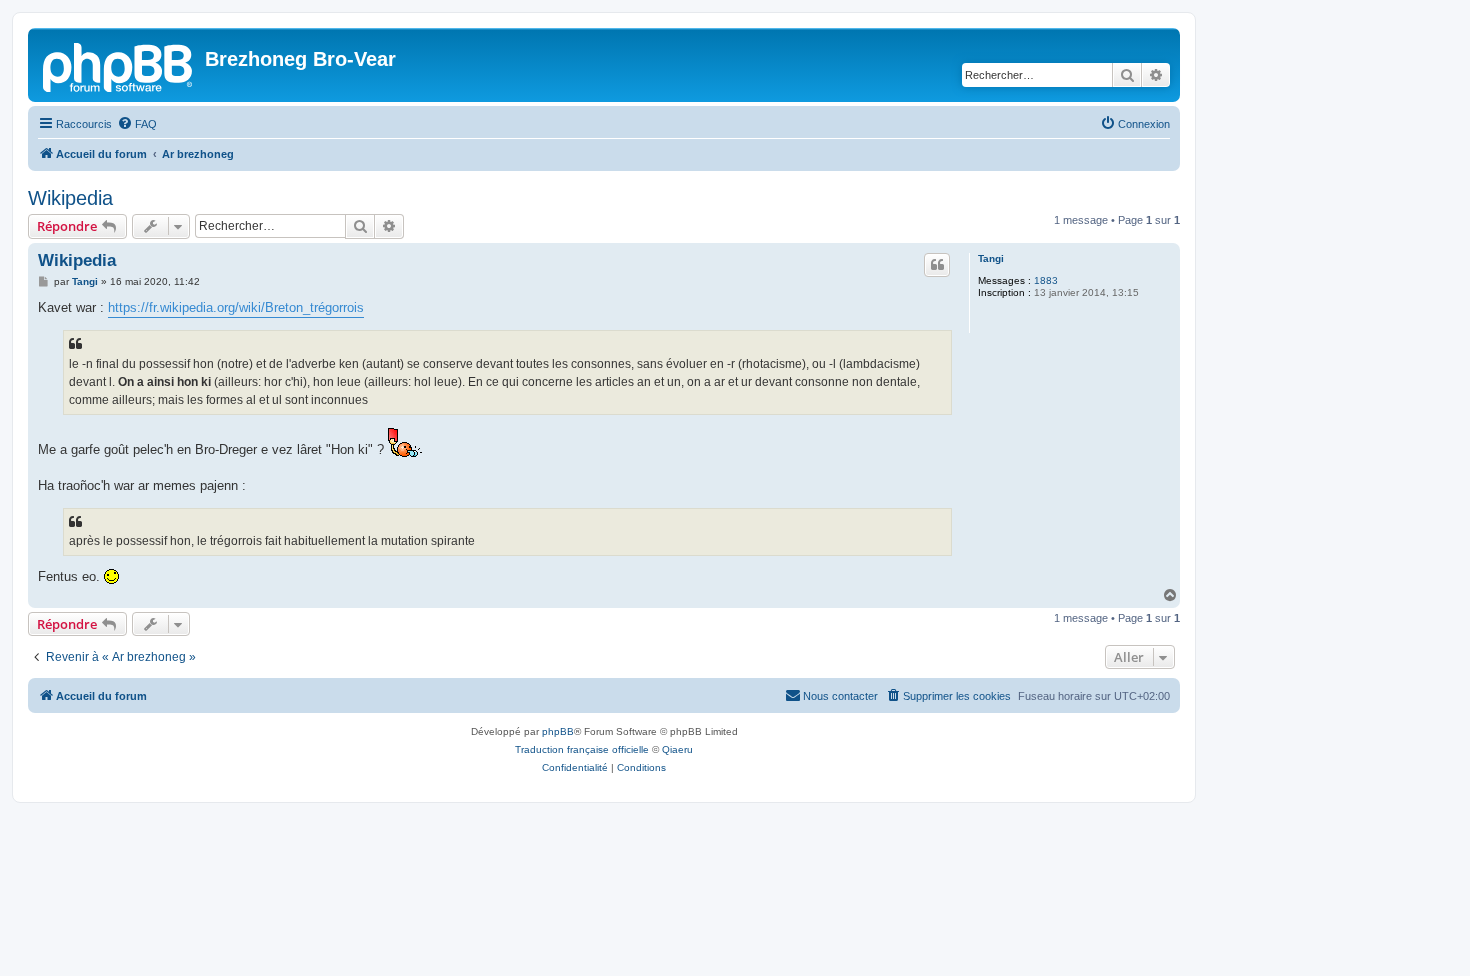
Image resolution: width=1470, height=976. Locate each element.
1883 (1046, 280)
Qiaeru (677, 749)
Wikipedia (70, 198)
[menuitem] (137, 124)
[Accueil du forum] (119, 65)
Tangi (991, 258)
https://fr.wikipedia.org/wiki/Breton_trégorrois (236, 307)
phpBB (558, 731)
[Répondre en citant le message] (937, 265)
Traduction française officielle (582, 749)
